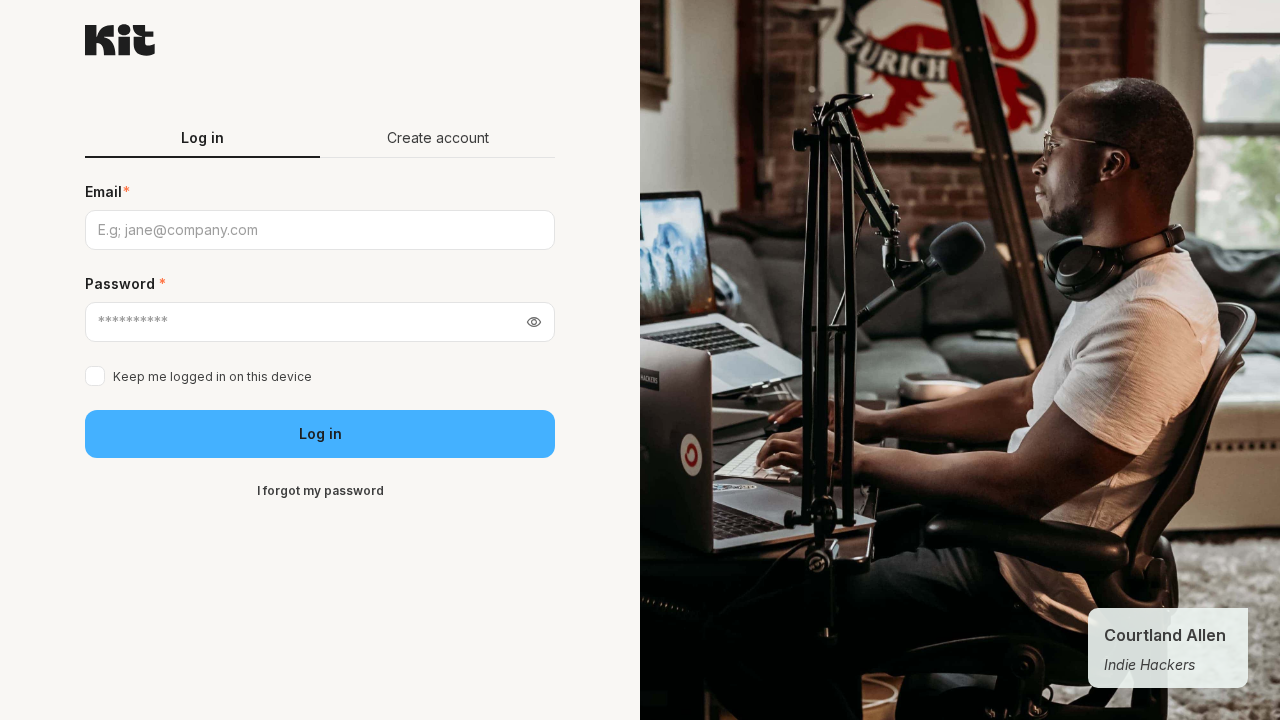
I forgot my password (320, 490)
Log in (320, 433)
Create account (438, 137)
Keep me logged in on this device (212, 376)
